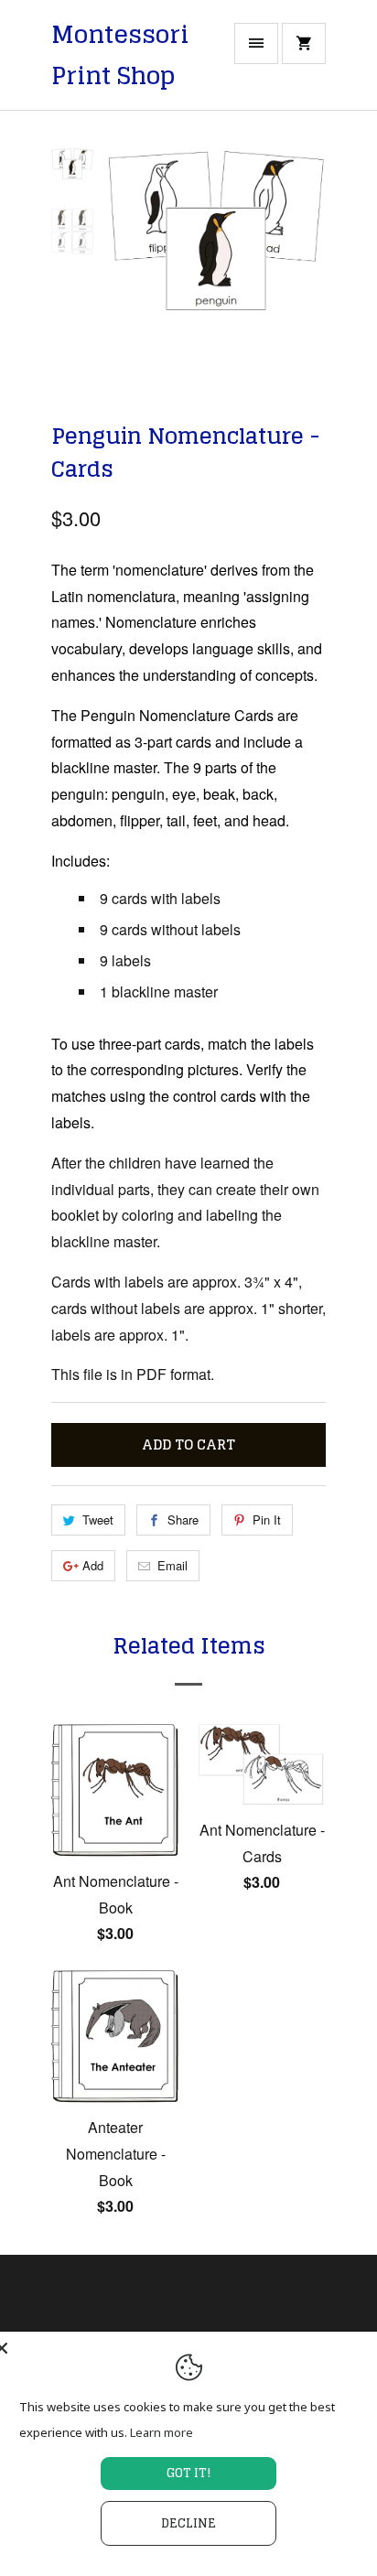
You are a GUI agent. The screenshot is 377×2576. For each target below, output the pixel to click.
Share (183, 1520)
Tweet (98, 1520)
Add (93, 1565)
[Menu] (256, 43)
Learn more (162, 2432)
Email (172, 1565)
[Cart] (304, 43)
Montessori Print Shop (120, 55)
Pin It (267, 1520)
